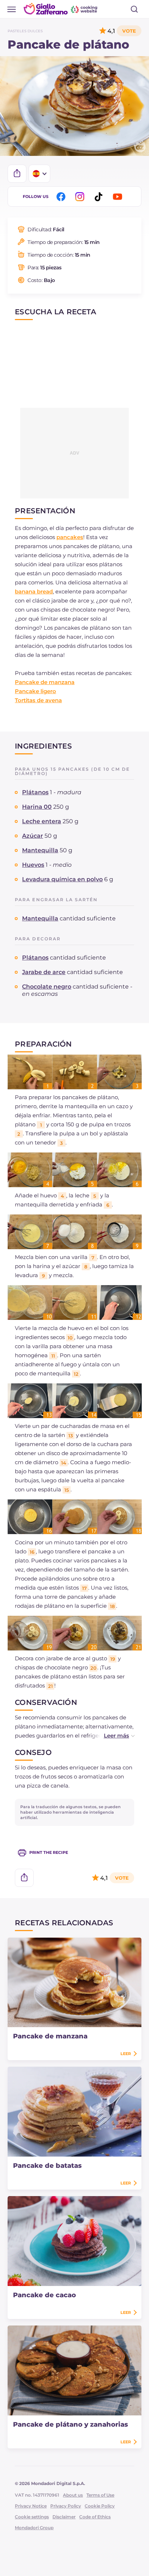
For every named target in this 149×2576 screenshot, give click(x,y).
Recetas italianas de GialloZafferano (61, 9)
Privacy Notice (31, 2506)
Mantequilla (40, 850)
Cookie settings (32, 2517)
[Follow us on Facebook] (62, 197)
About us (73, 2495)
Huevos (33, 865)
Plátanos (35, 792)
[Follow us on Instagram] (81, 197)
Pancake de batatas (47, 2166)
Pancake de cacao (44, 2295)
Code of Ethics (95, 2517)
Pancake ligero (35, 691)
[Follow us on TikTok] (100, 197)
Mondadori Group (34, 2528)
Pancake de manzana (45, 682)
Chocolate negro (47, 987)
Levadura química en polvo (62, 879)
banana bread (34, 591)
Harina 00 (37, 807)
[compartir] (17, 174)
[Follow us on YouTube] (119, 197)
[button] (112, 1736)
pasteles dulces (25, 31)
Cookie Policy (100, 2506)
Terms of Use (100, 2495)
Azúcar (33, 836)
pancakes (70, 537)
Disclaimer (64, 2517)
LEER (126, 2054)
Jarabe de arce (44, 972)
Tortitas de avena (38, 700)
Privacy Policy (66, 2506)
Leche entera (42, 821)
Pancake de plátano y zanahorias (71, 2424)
